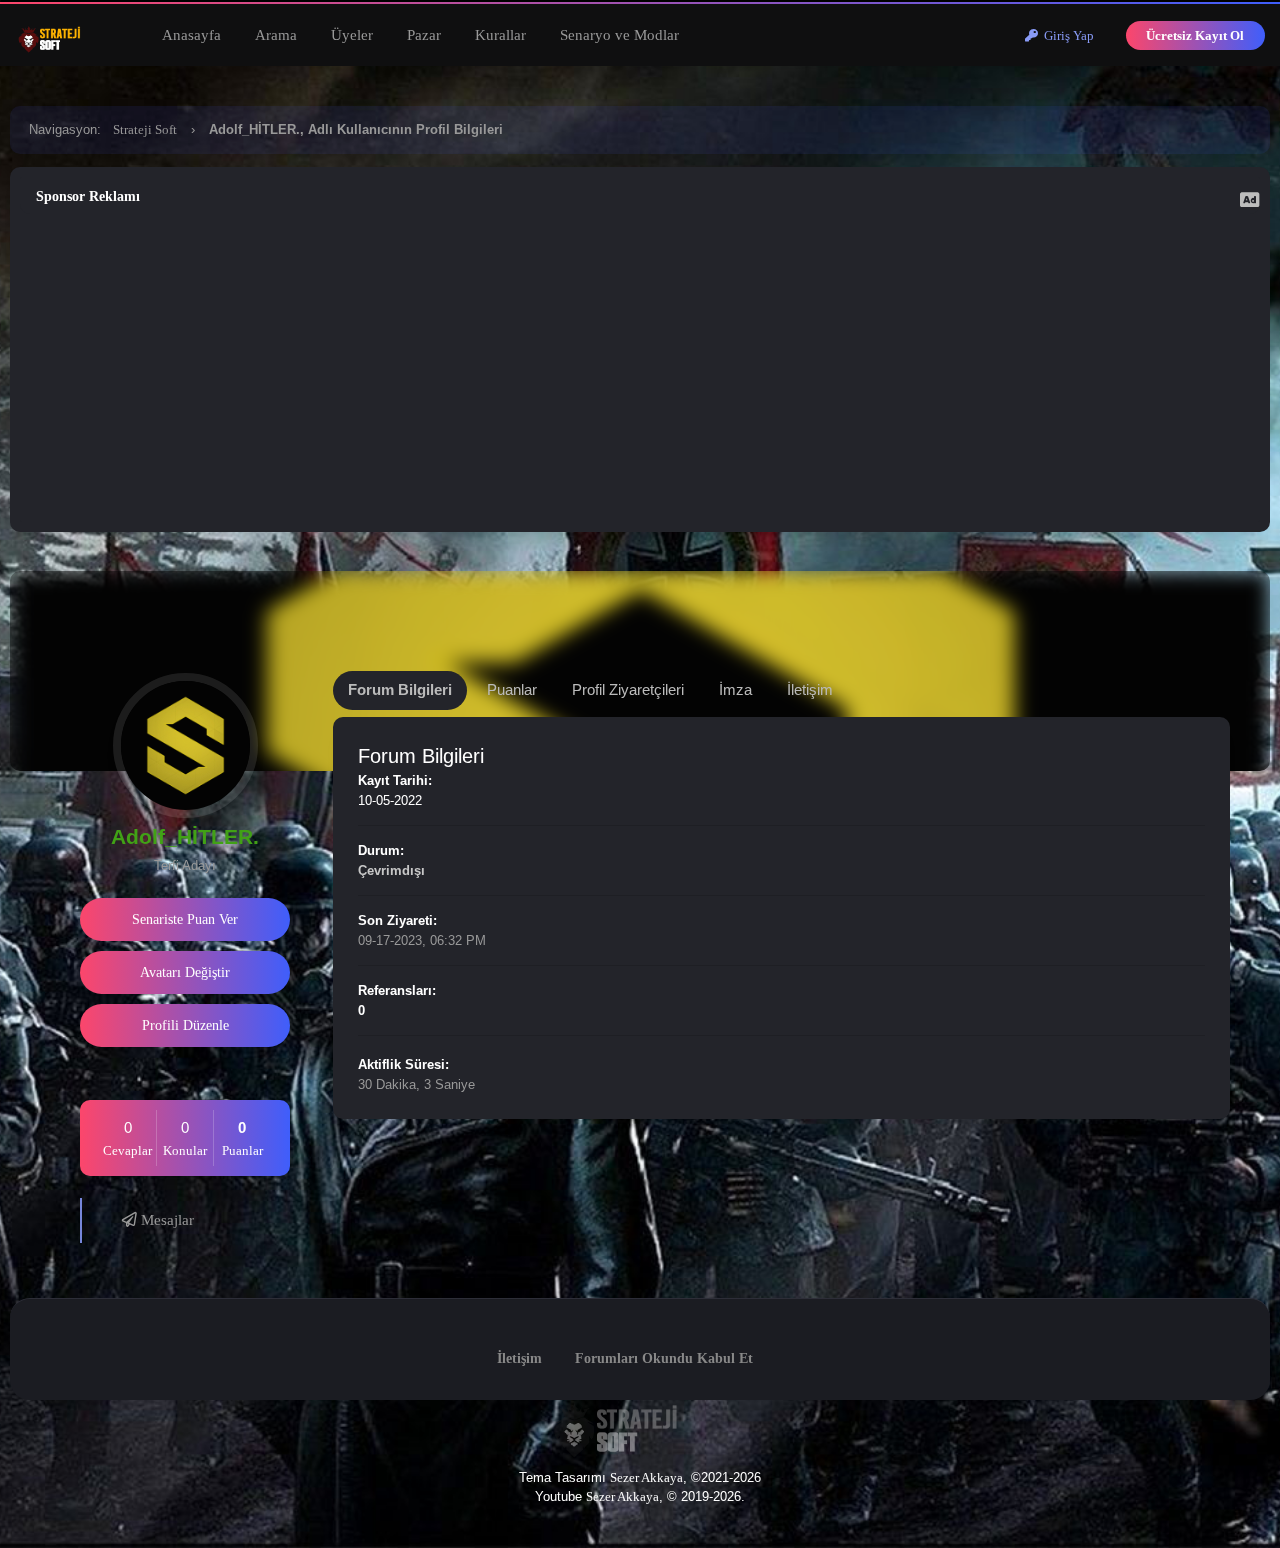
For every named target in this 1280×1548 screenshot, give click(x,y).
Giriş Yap (1066, 35)
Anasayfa (191, 35)
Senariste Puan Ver (185, 919)
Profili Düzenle (185, 1025)
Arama (276, 35)
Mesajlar (165, 1220)
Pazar (424, 35)
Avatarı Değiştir (185, 972)
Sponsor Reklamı (88, 196)
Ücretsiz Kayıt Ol (1195, 35)
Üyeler (352, 35)
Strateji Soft (145, 129)
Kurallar (500, 35)
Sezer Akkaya (646, 1477)
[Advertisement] (640, 368)
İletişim (519, 1358)
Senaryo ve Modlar (619, 35)
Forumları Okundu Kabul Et (664, 1358)
